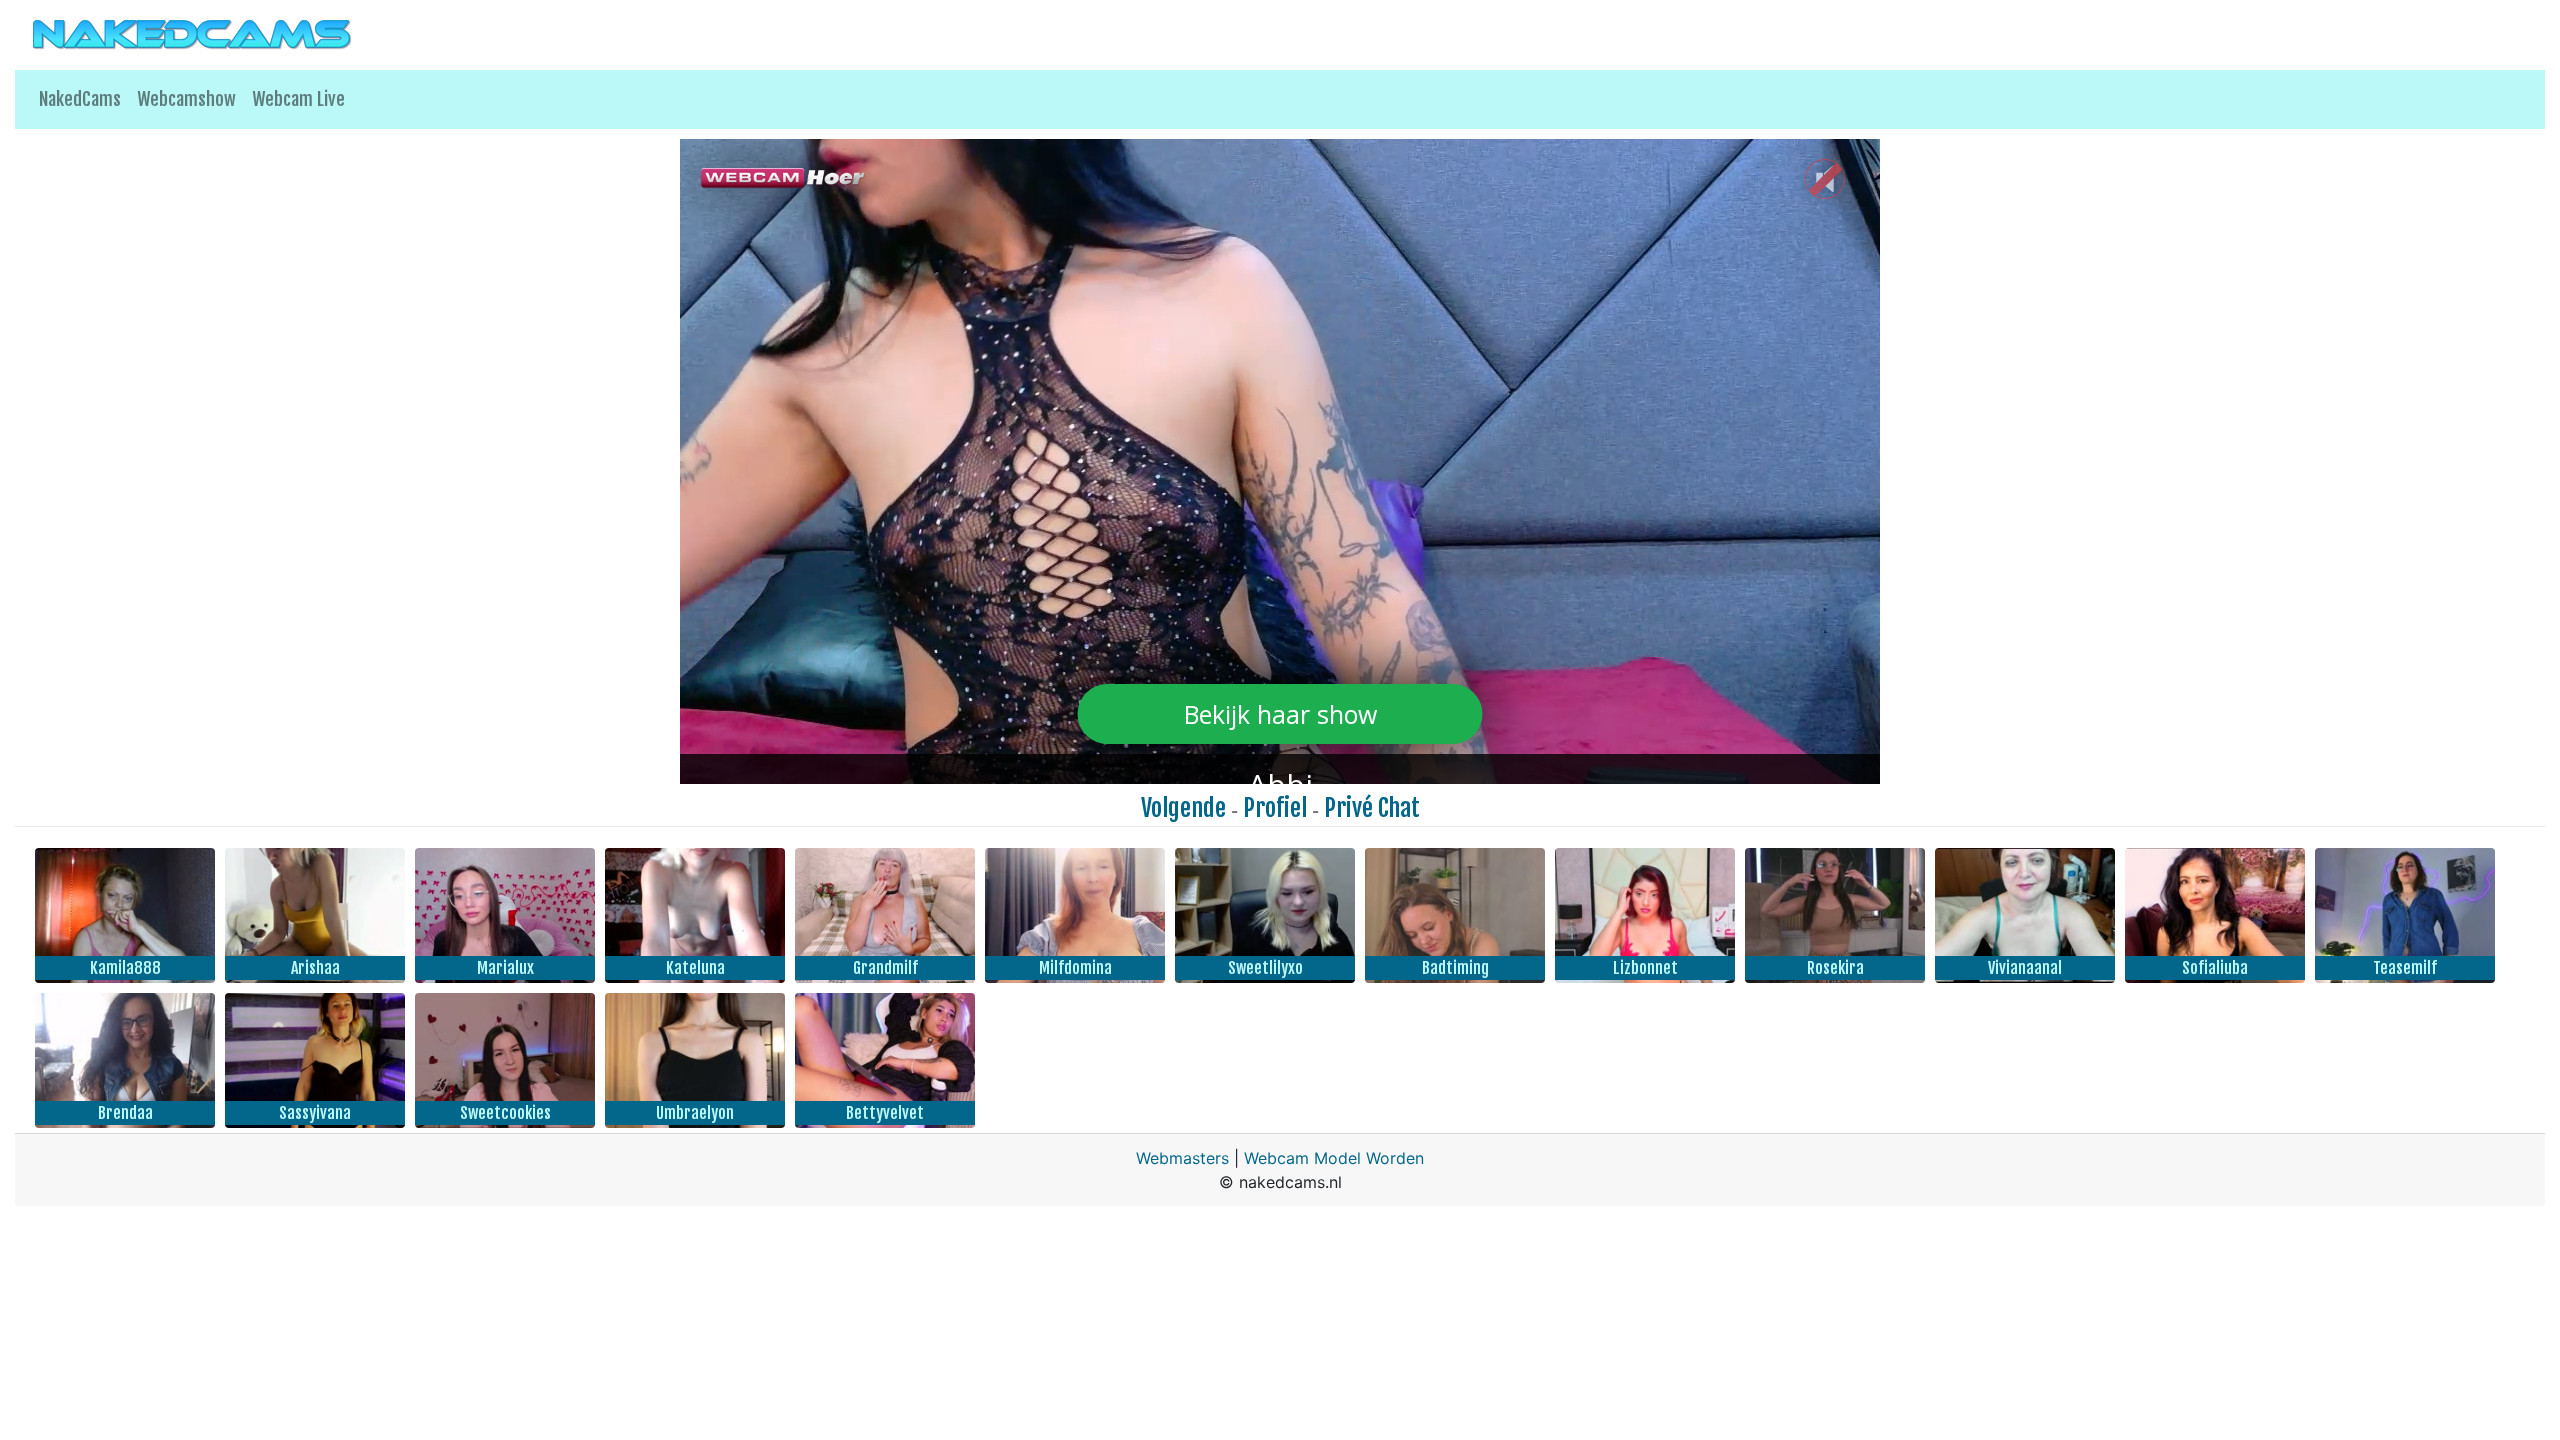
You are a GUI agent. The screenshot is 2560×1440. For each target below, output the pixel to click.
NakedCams (80, 99)
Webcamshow (186, 99)
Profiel (1275, 808)
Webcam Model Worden (1334, 1158)
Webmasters (1182, 1158)
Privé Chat (1372, 808)
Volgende (1183, 808)
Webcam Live (298, 99)
